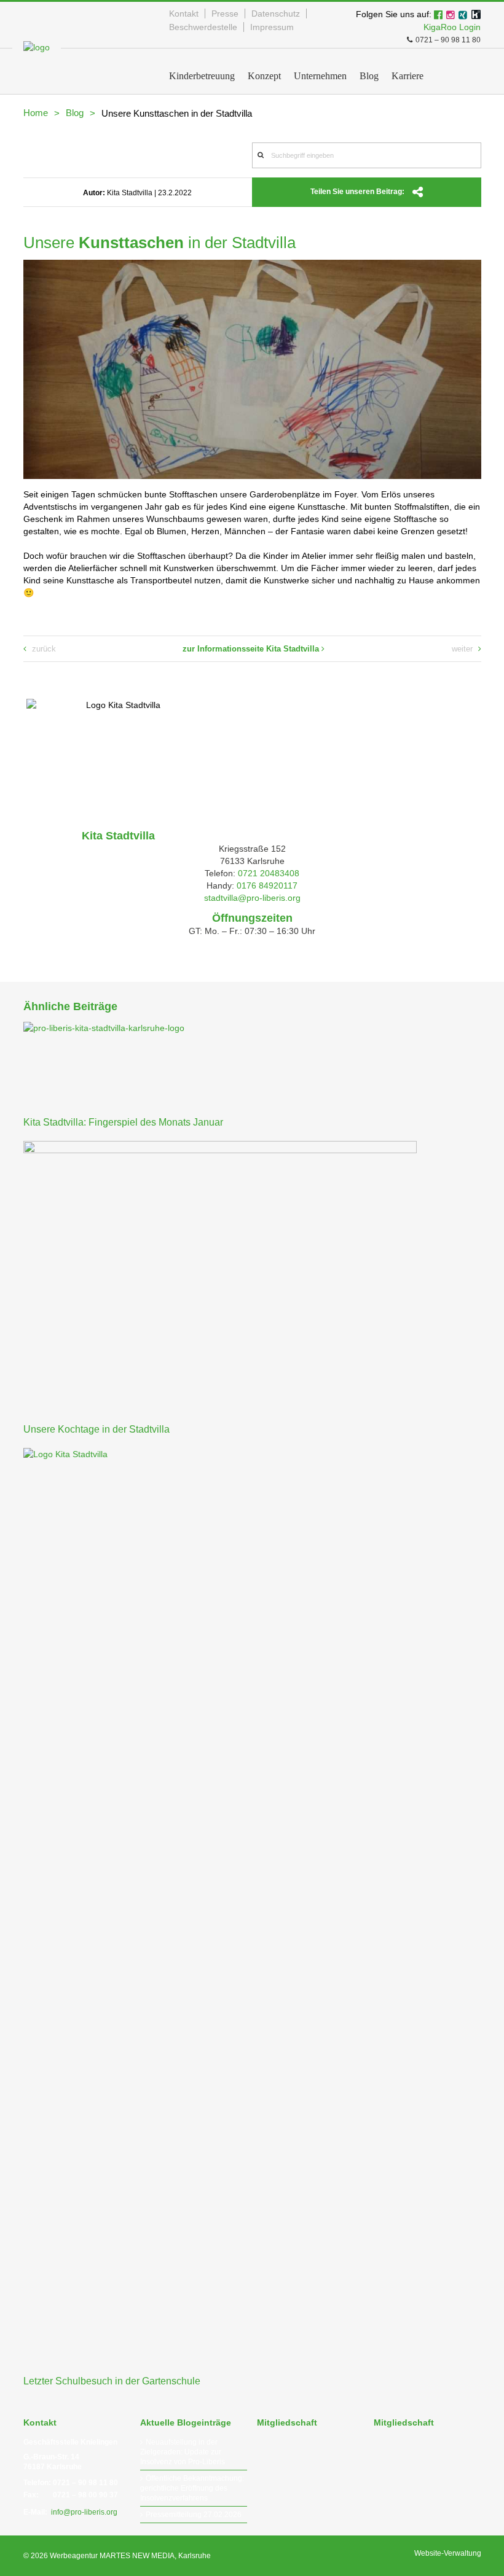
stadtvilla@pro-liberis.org (252, 898)
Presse (225, 14)
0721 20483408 (269, 873)
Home (36, 113)
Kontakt (184, 14)
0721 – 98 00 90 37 (85, 2495)
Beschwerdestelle (203, 27)
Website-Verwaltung (448, 2553)
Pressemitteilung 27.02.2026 (194, 2515)
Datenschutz (276, 14)
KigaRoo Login (452, 27)
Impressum (272, 27)
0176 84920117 (267, 885)
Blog (75, 113)
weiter (463, 649)
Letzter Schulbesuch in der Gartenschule (112, 2381)
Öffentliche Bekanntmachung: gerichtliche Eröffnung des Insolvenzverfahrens (192, 2488)
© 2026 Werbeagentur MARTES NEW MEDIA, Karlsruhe (117, 2556)
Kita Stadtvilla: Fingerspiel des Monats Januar (123, 1122)
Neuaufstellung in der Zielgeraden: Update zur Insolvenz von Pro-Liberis (183, 2452)
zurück (43, 649)
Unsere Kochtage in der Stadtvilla (96, 1429)
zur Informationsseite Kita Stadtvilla (252, 649)
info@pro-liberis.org (84, 2512)
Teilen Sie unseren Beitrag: (358, 192)
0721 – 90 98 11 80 (448, 40)
